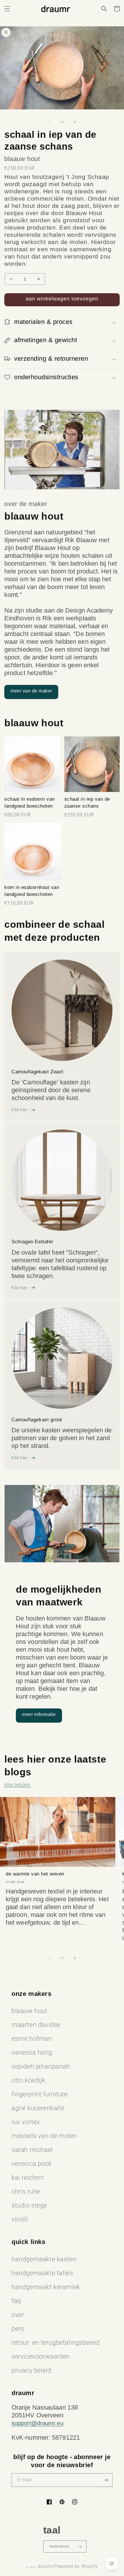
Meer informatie (39, 1714)
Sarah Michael (32, 2150)
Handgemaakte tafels (42, 2273)
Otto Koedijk (28, 2080)
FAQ (16, 2301)
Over (18, 2315)
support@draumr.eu (37, 2423)
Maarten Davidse (36, 2025)
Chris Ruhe (26, 2191)
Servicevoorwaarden (41, 2356)
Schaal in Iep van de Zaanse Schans (87, 803)
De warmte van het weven (35, 1874)
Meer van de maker (31, 691)
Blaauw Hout (30, 2011)
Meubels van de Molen (44, 2136)
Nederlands (59, 2546)
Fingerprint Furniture (40, 2094)
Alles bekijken (17, 1785)
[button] (7, 9)
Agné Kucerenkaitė (38, 2108)
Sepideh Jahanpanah (41, 2066)
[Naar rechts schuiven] (75, 122)
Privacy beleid (31, 2370)
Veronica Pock (32, 2164)
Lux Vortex (26, 2122)
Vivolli (20, 2219)
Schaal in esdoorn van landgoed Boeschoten (30, 803)
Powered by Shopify (76, 2566)
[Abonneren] (106, 2480)
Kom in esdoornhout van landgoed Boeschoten (32, 891)
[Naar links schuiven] (49, 122)
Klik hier (20, 1110)
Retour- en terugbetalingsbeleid (56, 2343)
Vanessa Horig (32, 2052)
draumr (45, 2566)
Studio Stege (29, 2205)
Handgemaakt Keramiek (46, 2287)
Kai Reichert (28, 2178)
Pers (18, 2329)
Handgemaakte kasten (44, 2259)
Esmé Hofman (32, 2039)
